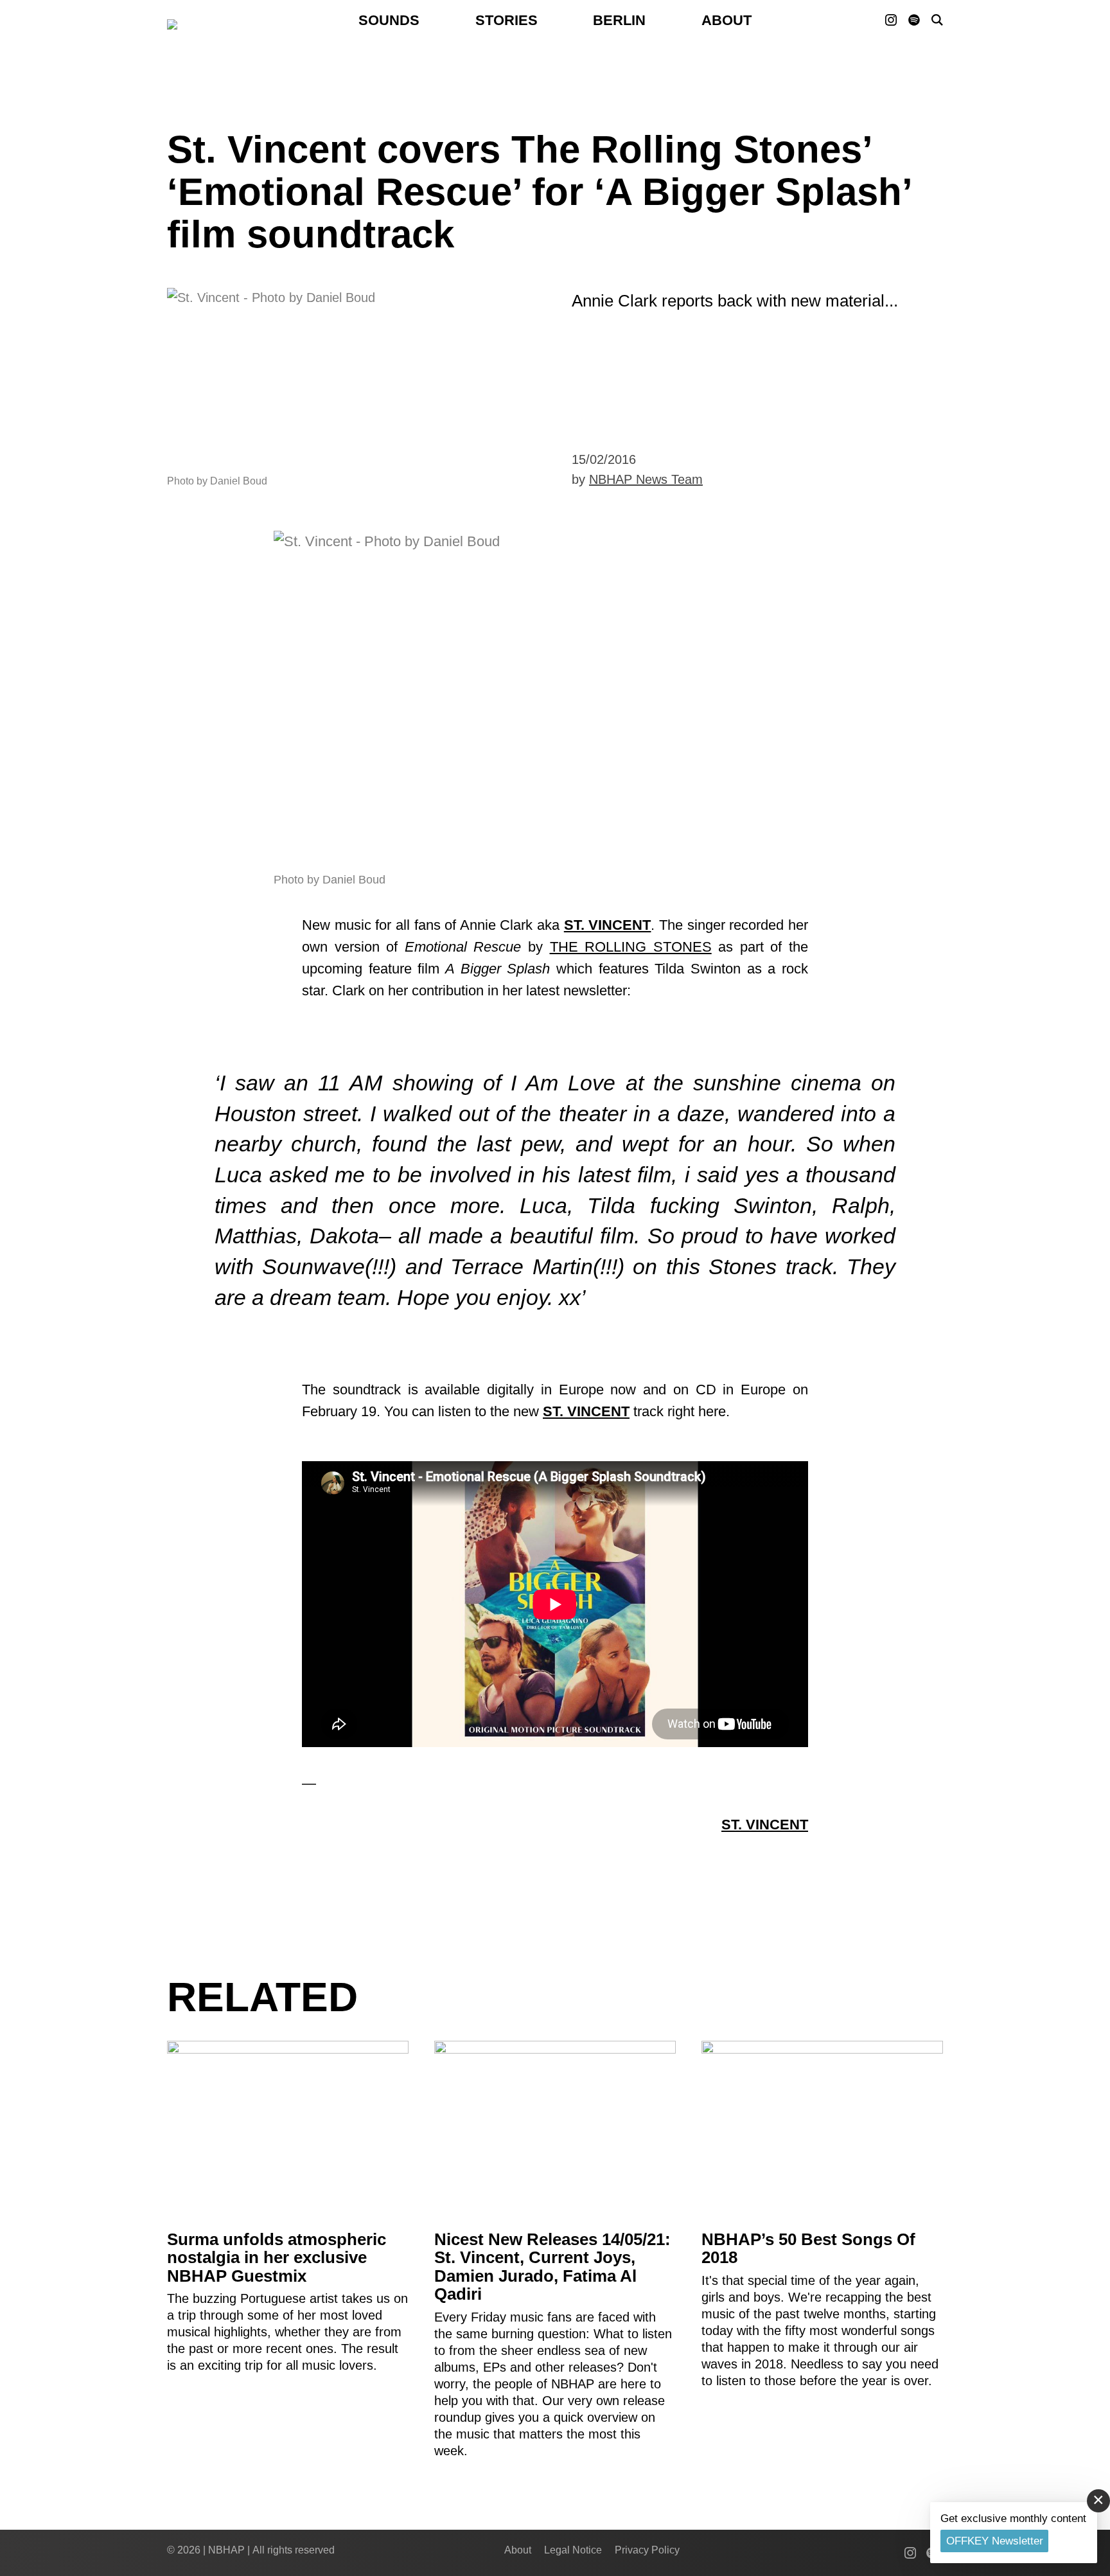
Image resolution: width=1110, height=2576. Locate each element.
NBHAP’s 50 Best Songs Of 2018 (808, 2249)
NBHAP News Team (646, 479)
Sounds (389, 20)
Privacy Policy (647, 2550)
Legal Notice (573, 2550)
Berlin (619, 20)
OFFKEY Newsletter (995, 2541)
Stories (507, 20)
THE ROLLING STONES (631, 947)
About (727, 20)
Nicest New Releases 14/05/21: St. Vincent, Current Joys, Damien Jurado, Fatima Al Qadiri (552, 2267)
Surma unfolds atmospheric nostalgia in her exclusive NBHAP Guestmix (277, 2258)
